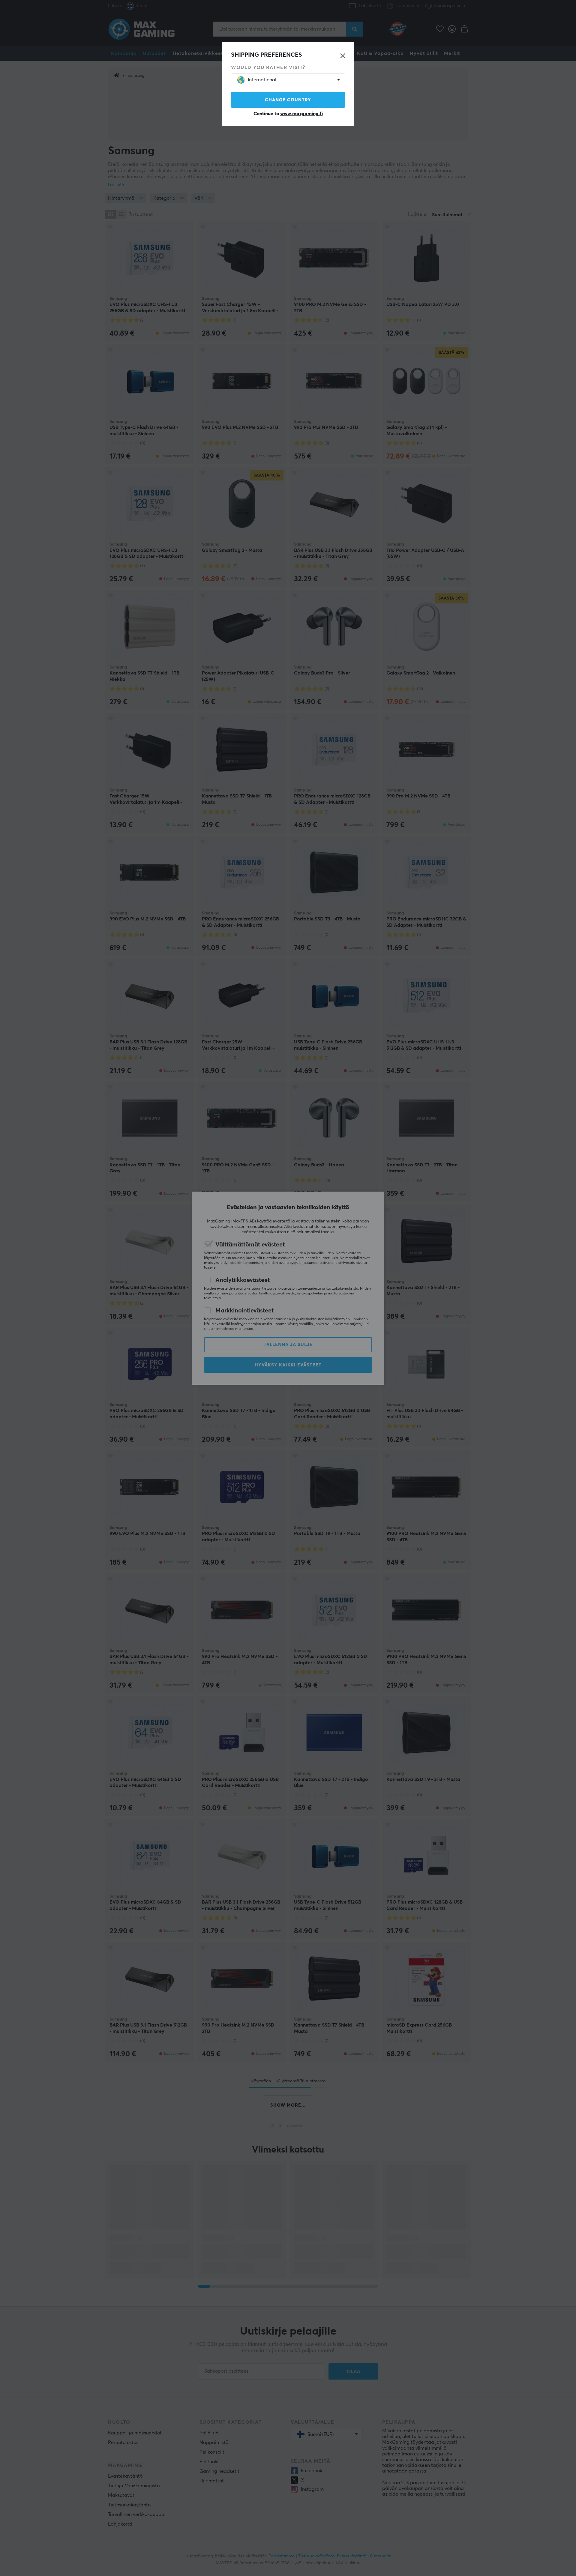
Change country (288, 100)
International (262, 80)
